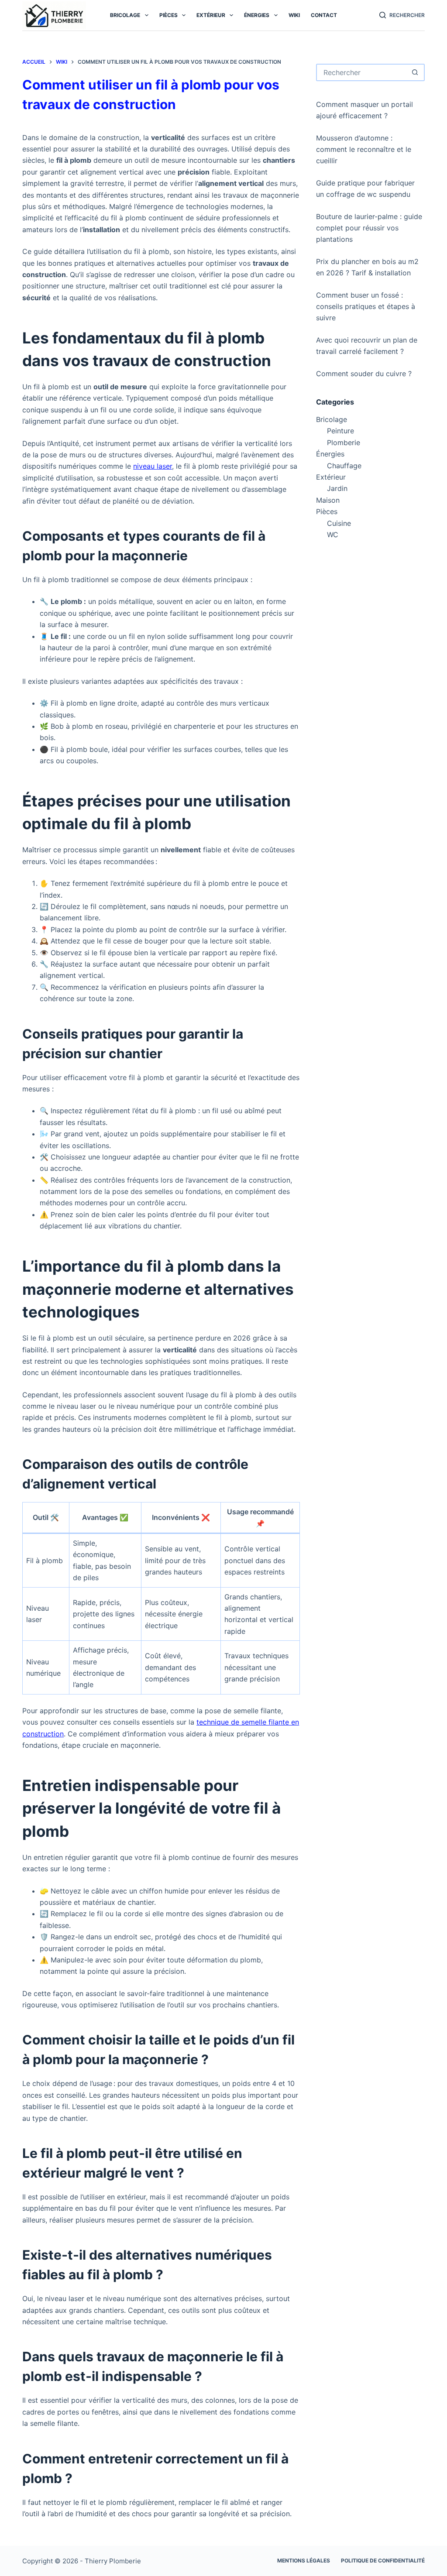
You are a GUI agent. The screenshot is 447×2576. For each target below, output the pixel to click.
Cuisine (339, 523)
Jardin (337, 488)
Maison (328, 500)
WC (333, 535)
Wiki (294, 15)
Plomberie (344, 442)
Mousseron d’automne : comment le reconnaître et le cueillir (364, 149)
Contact (324, 15)
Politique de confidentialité (383, 2561)
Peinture (340, 431)
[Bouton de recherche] (415, 72)
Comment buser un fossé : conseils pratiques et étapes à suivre (366, 307)
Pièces (168, 15)
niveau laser (153, 466)
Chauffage (344, 466)
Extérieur (211, 15)
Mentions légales (304, 2561)
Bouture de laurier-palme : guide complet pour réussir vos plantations (369, 228)
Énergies (257, 15)
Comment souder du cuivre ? (364, 374)
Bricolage (125, 15)
